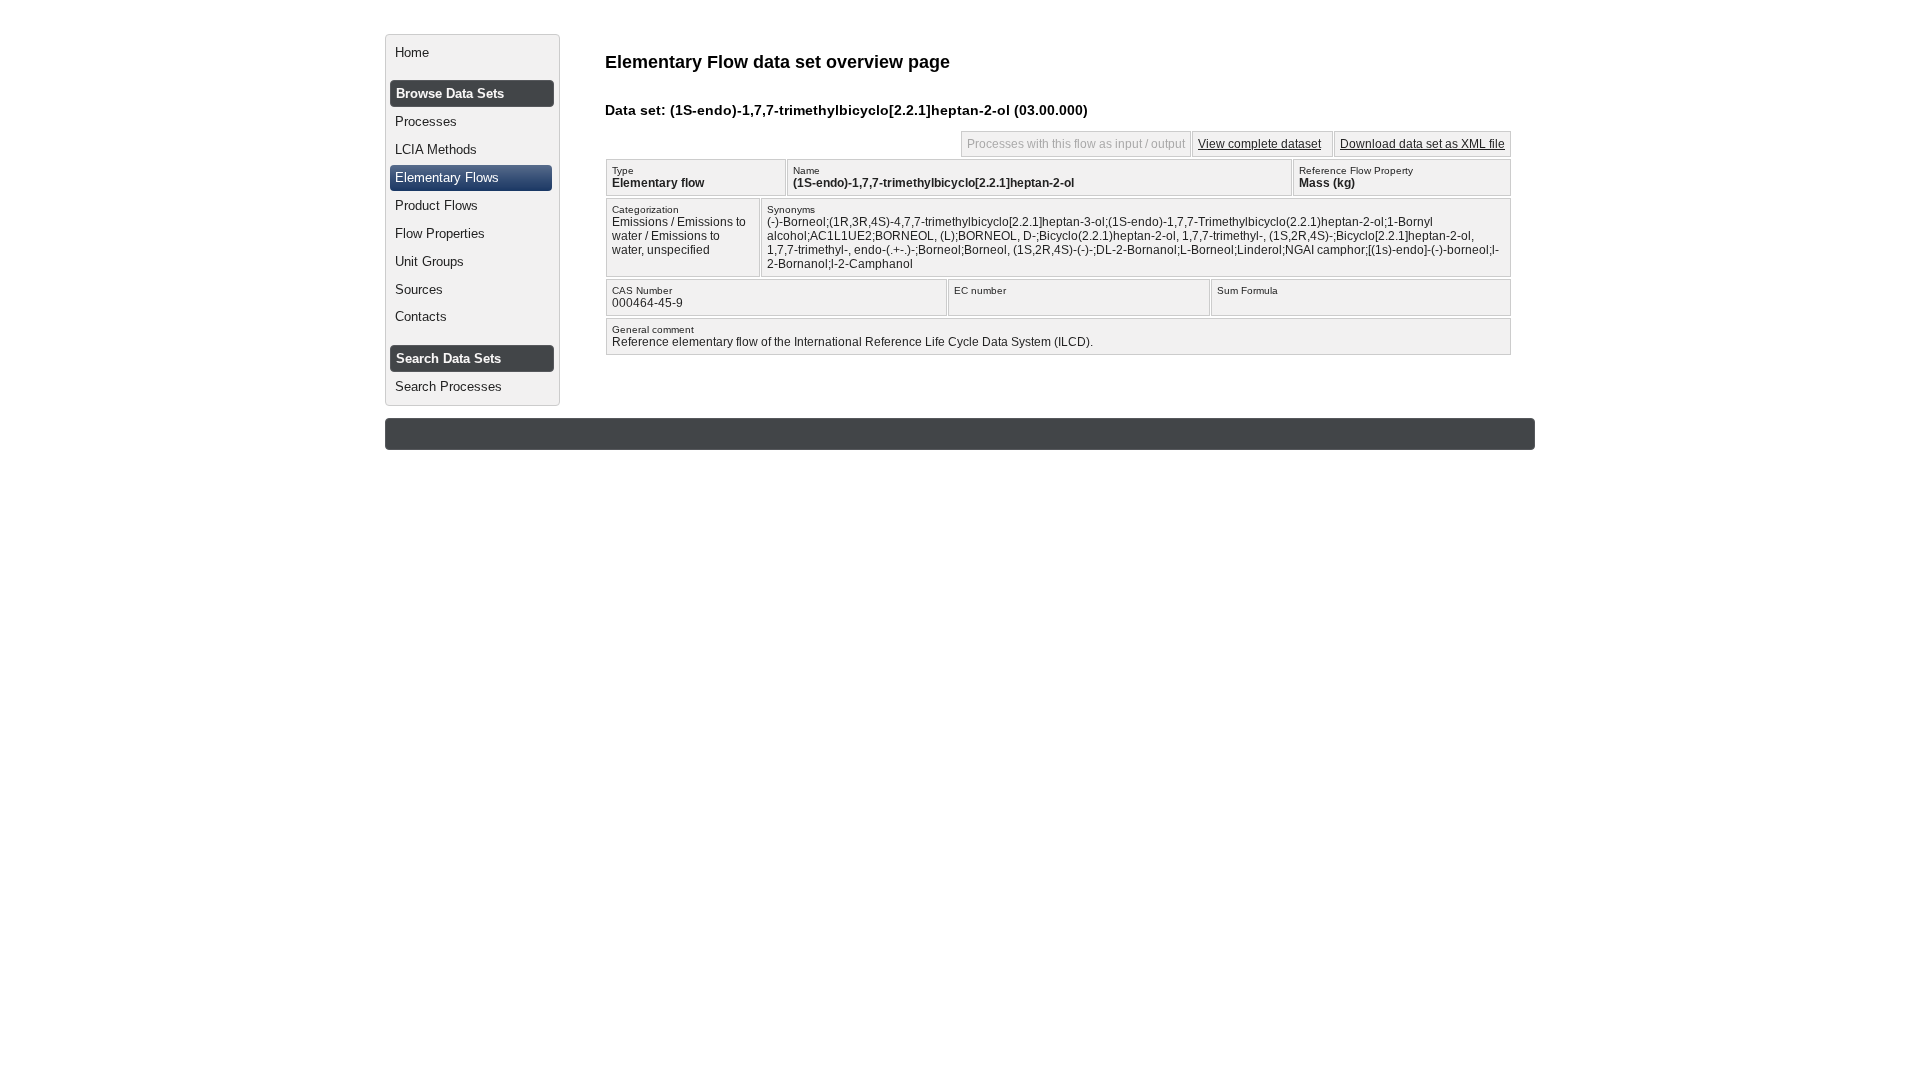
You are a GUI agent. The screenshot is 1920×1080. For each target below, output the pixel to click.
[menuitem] (472, 53)
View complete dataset (1259, 144)
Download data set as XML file (1422, 144)
